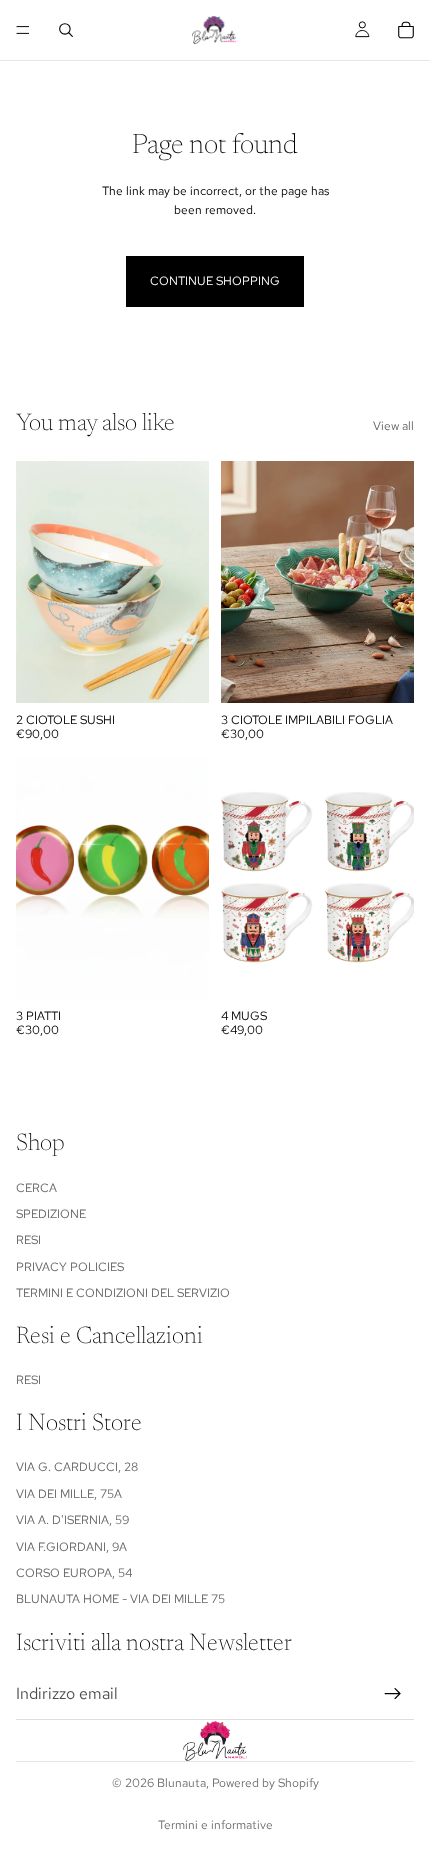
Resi (28, 1241)
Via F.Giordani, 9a (71, 1547)
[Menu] (23, 30)
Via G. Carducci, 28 (77, 1468)
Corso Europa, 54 (74, 1573)
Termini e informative (215, 1825)
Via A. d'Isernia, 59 (72, 1521)
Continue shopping (215, 281)
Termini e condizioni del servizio (123, 1293)
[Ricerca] (66, 30)
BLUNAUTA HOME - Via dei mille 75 (120, 1600)
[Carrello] (406, 30)
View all (393, 426)
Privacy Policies (70, 1267)
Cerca (36, 1188)
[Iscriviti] (393, 1694)
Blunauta (181, 1783)
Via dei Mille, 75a (69, 1494)
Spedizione (51, 1214)
